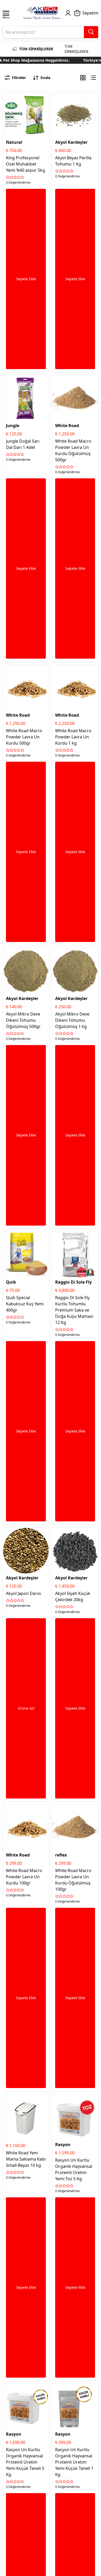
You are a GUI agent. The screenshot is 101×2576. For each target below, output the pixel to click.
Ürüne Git (26, 1708)
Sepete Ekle (26, 279)
